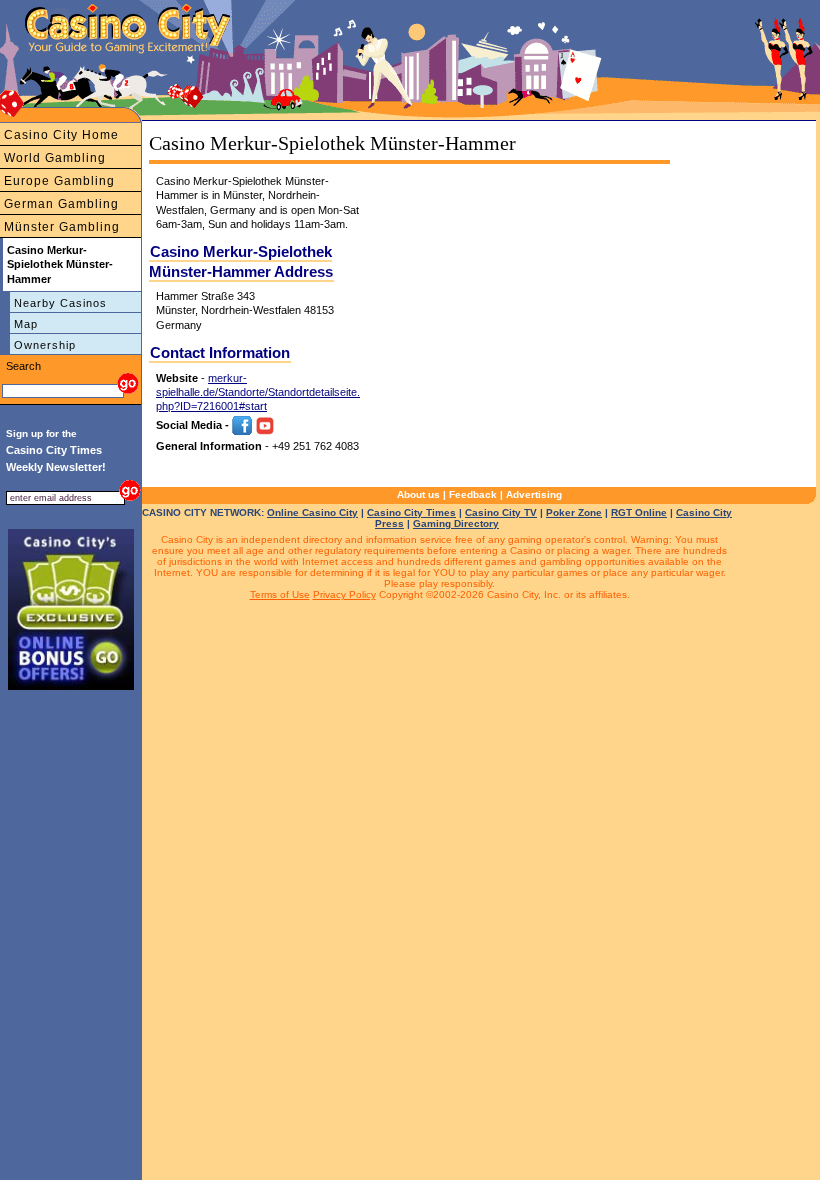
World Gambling (55, 158)
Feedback (473, 494)
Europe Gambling (59, 181)
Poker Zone (574, 512)
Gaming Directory (456, 523)
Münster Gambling (62, 227)
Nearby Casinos (60, 303)
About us (418, 494)
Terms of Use (280, 594)
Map (26, 324)
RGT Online (639, 512)
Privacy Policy (344, 594)
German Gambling (61, 204)
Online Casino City (312, 512)
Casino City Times (411, 512)
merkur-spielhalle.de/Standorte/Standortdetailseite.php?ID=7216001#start (258, 392)
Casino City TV (501, 512)
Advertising (534, 494)
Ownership (45, 345)
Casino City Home (61, 135)
